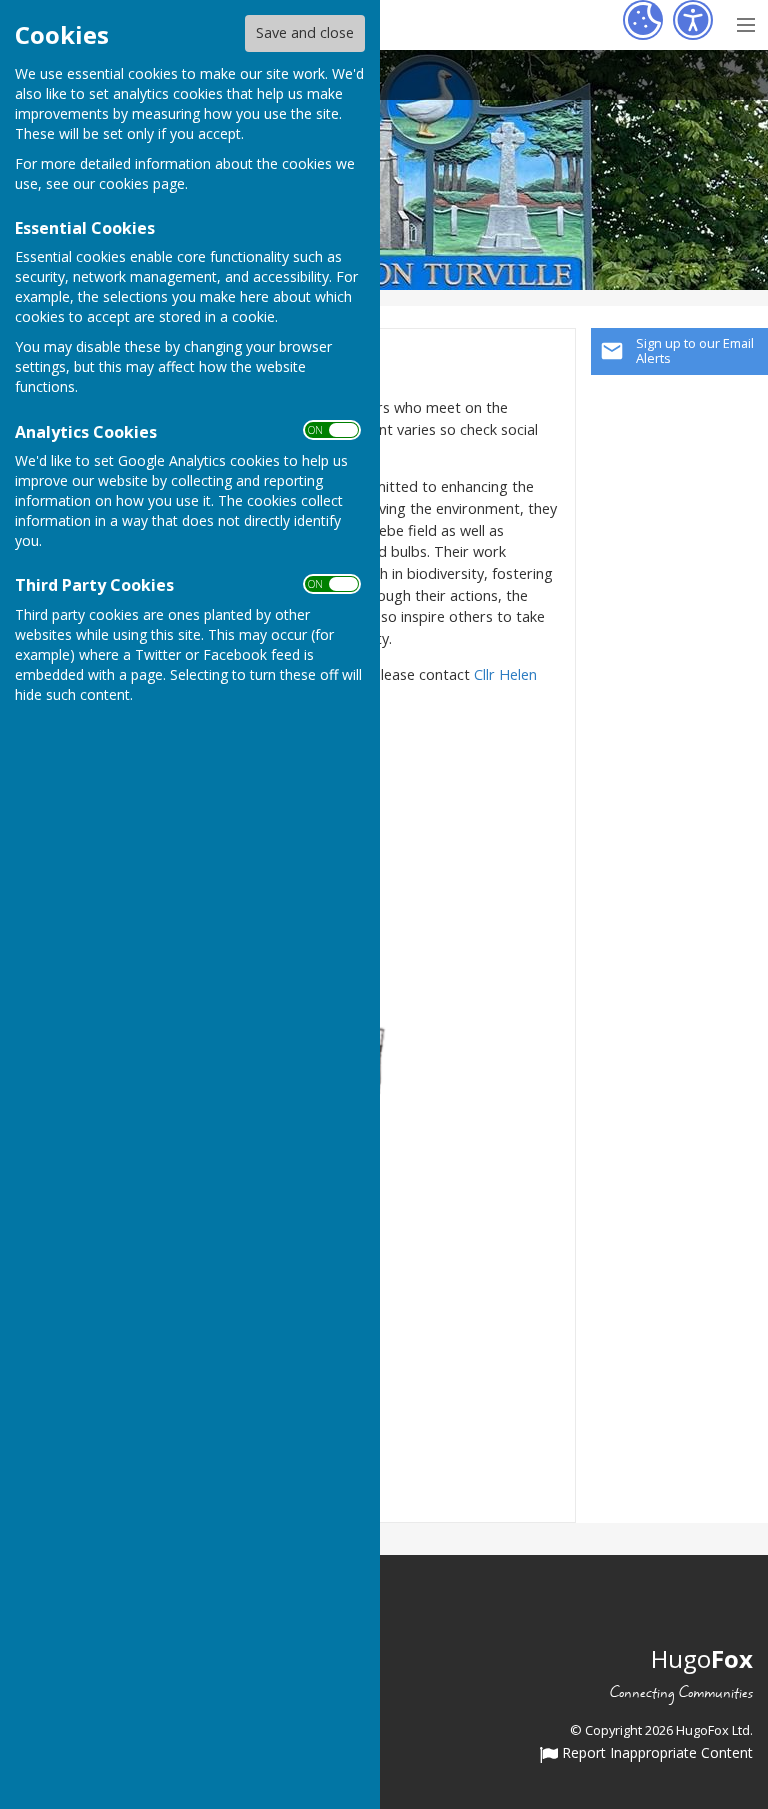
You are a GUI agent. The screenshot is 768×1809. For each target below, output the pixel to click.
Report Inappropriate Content (655, 1754)
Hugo (702, 1658)
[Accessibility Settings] (693, 20)
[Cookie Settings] (643, 20)
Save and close (305, 32)
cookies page (142, 183)
